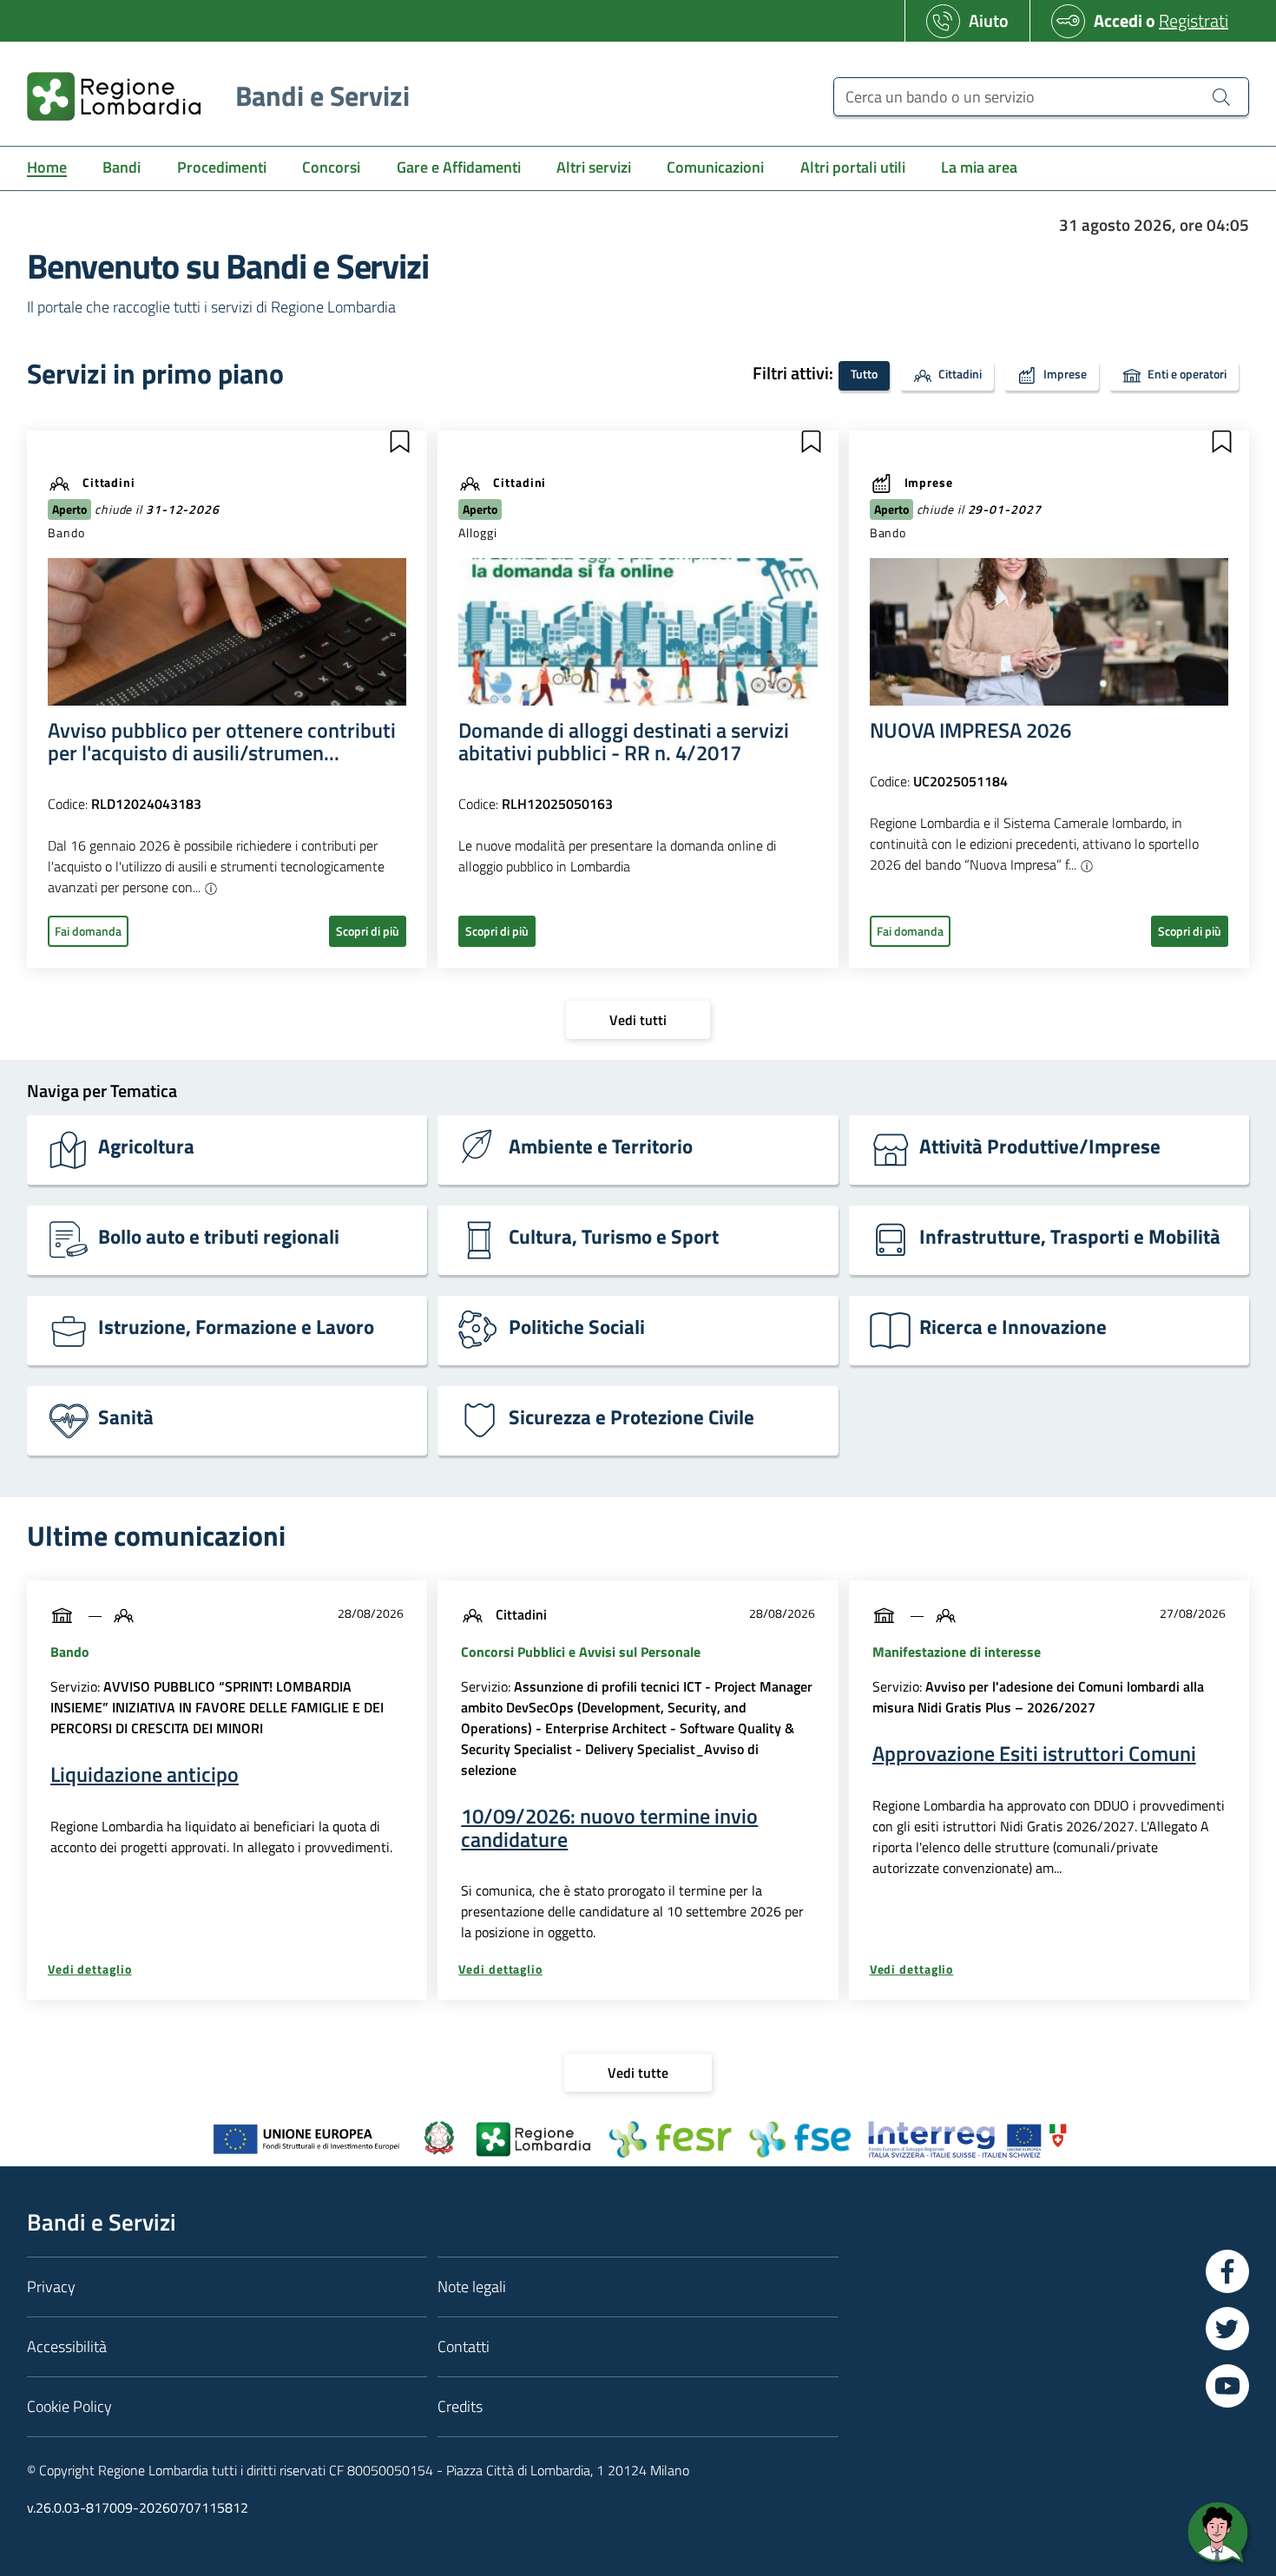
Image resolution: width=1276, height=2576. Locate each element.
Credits (460, 2406)
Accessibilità (67, 2346)
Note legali (472, 2287)
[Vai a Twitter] (1227, 2329)
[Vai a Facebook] (1227, 2271)
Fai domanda (88, 931)
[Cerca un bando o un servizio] (1221, 96)
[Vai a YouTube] (1227, 2386)
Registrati (1194, 20)
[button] (399, 442)
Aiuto (989, 20)
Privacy (51, 2287)
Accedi (1118, 20)
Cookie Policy (69, 2406)
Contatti (464, 2346)
